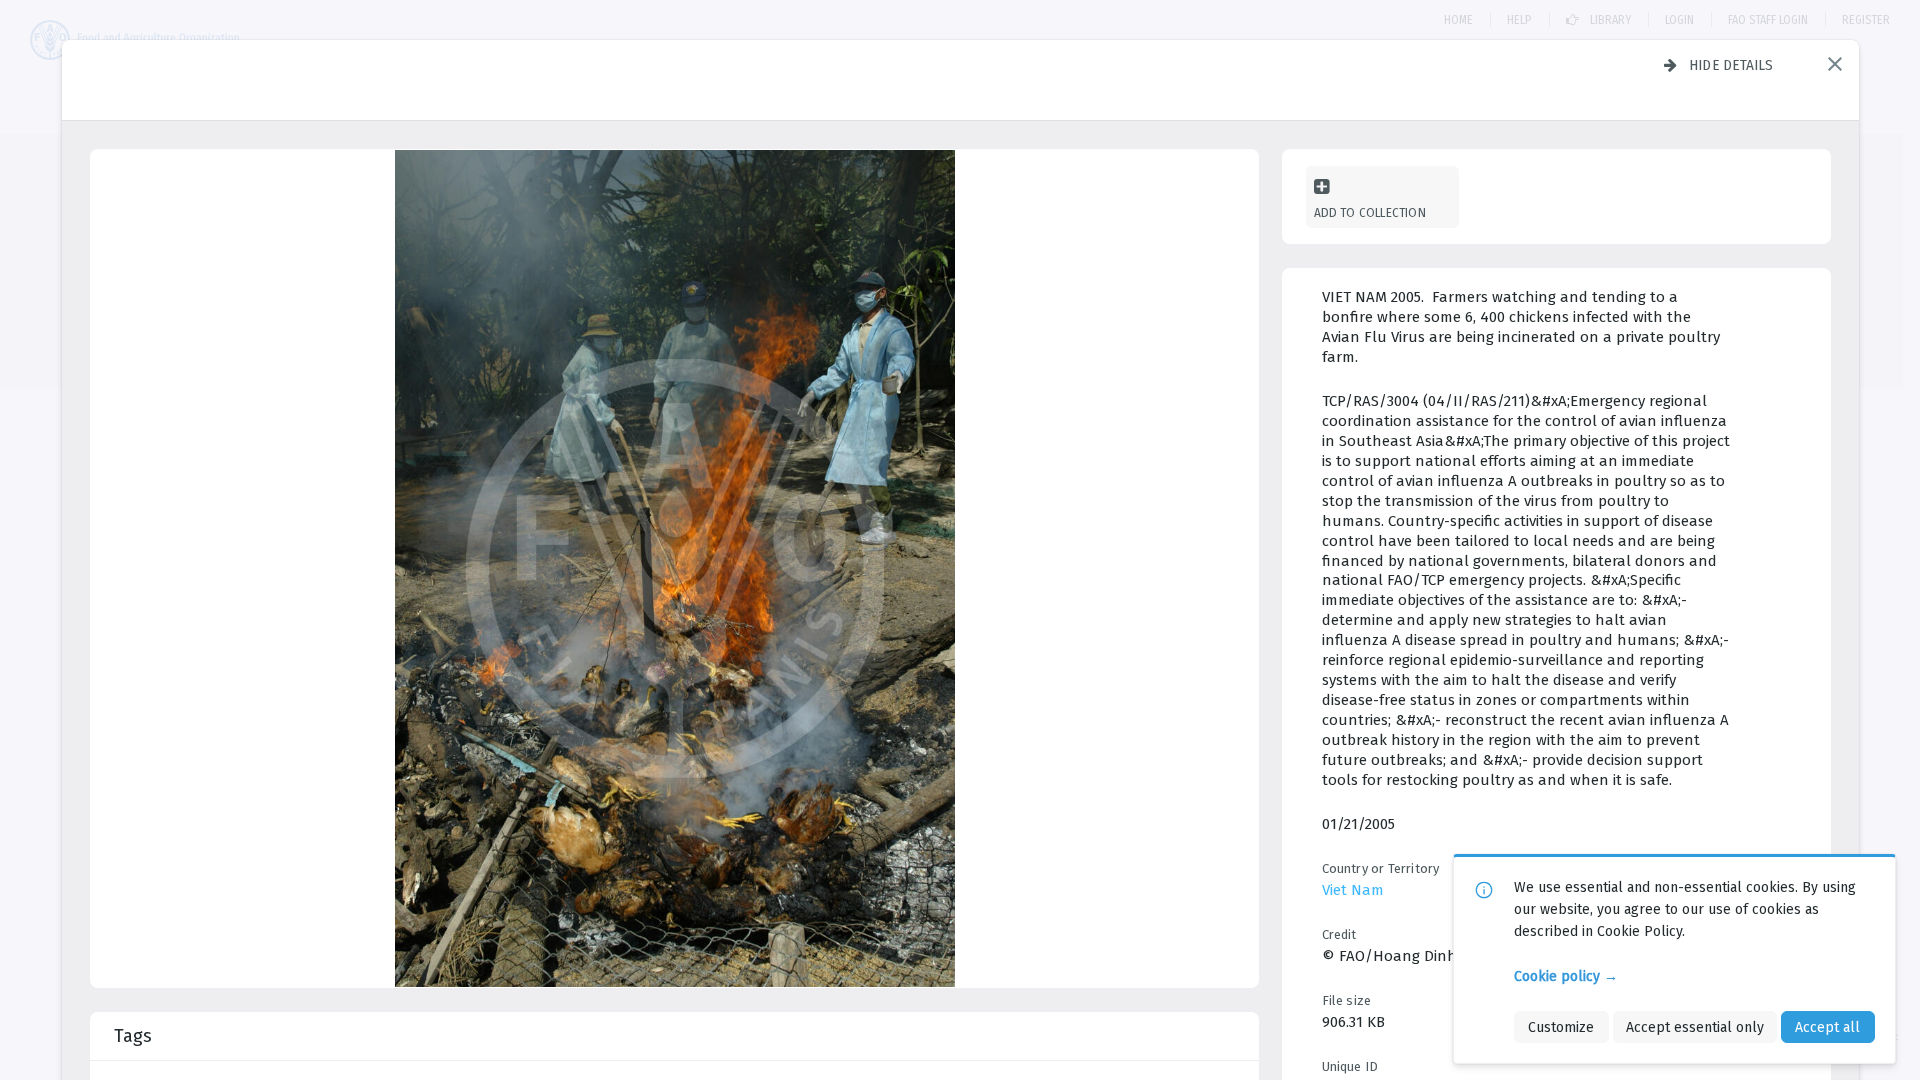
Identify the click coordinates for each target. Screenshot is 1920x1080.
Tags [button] (133, 1036)
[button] (1835, 64)
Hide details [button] (1731, 65)
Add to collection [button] (1370, 212)
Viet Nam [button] (1353, 890)
